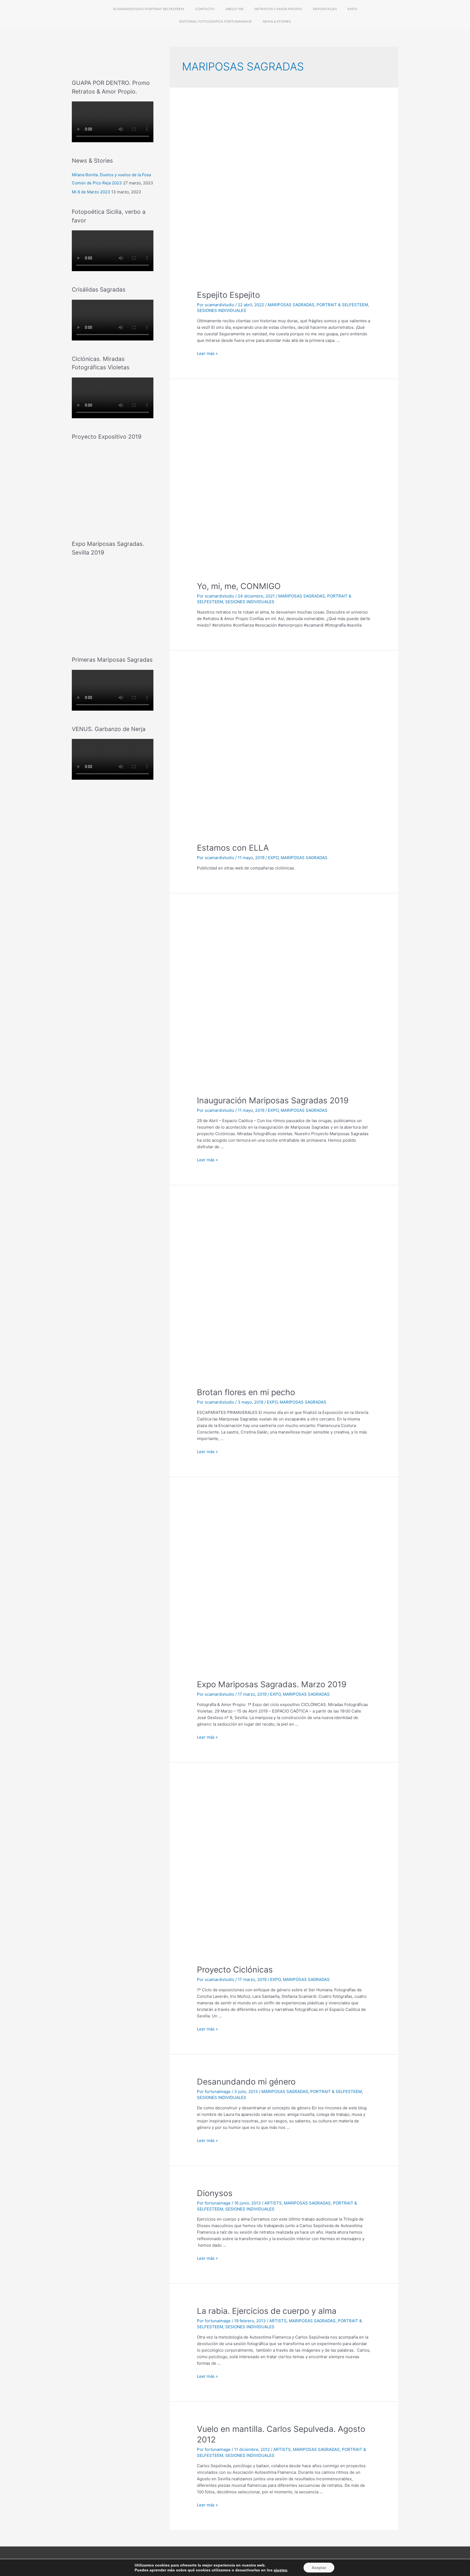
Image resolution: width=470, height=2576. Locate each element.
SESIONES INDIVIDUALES (222, 310)
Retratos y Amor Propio (278, 9)
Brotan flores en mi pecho (246, 1392)
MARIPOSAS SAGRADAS (291, 305)
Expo (352, 9)
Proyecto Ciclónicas (235, 1970)
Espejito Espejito (228, 295)
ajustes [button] (280, 2570)
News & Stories (277, 21)
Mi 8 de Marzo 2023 (91, 192)
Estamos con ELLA (233, 848)
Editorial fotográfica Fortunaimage (216, 21)
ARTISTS (273, 2203)
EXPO (273, 858)
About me (235, 9)
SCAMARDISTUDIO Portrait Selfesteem (149, 9)
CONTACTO (205, 9)
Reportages (325, 9)
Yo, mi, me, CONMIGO (239, 586)
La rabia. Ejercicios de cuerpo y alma (267, 2311)
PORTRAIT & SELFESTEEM (342, 305)
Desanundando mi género (246, 2082)
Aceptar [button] (319, 2568)
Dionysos (215, 2193)
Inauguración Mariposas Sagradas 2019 (273, 1100)
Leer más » (207, 353)
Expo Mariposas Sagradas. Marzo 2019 (272, 1684)
